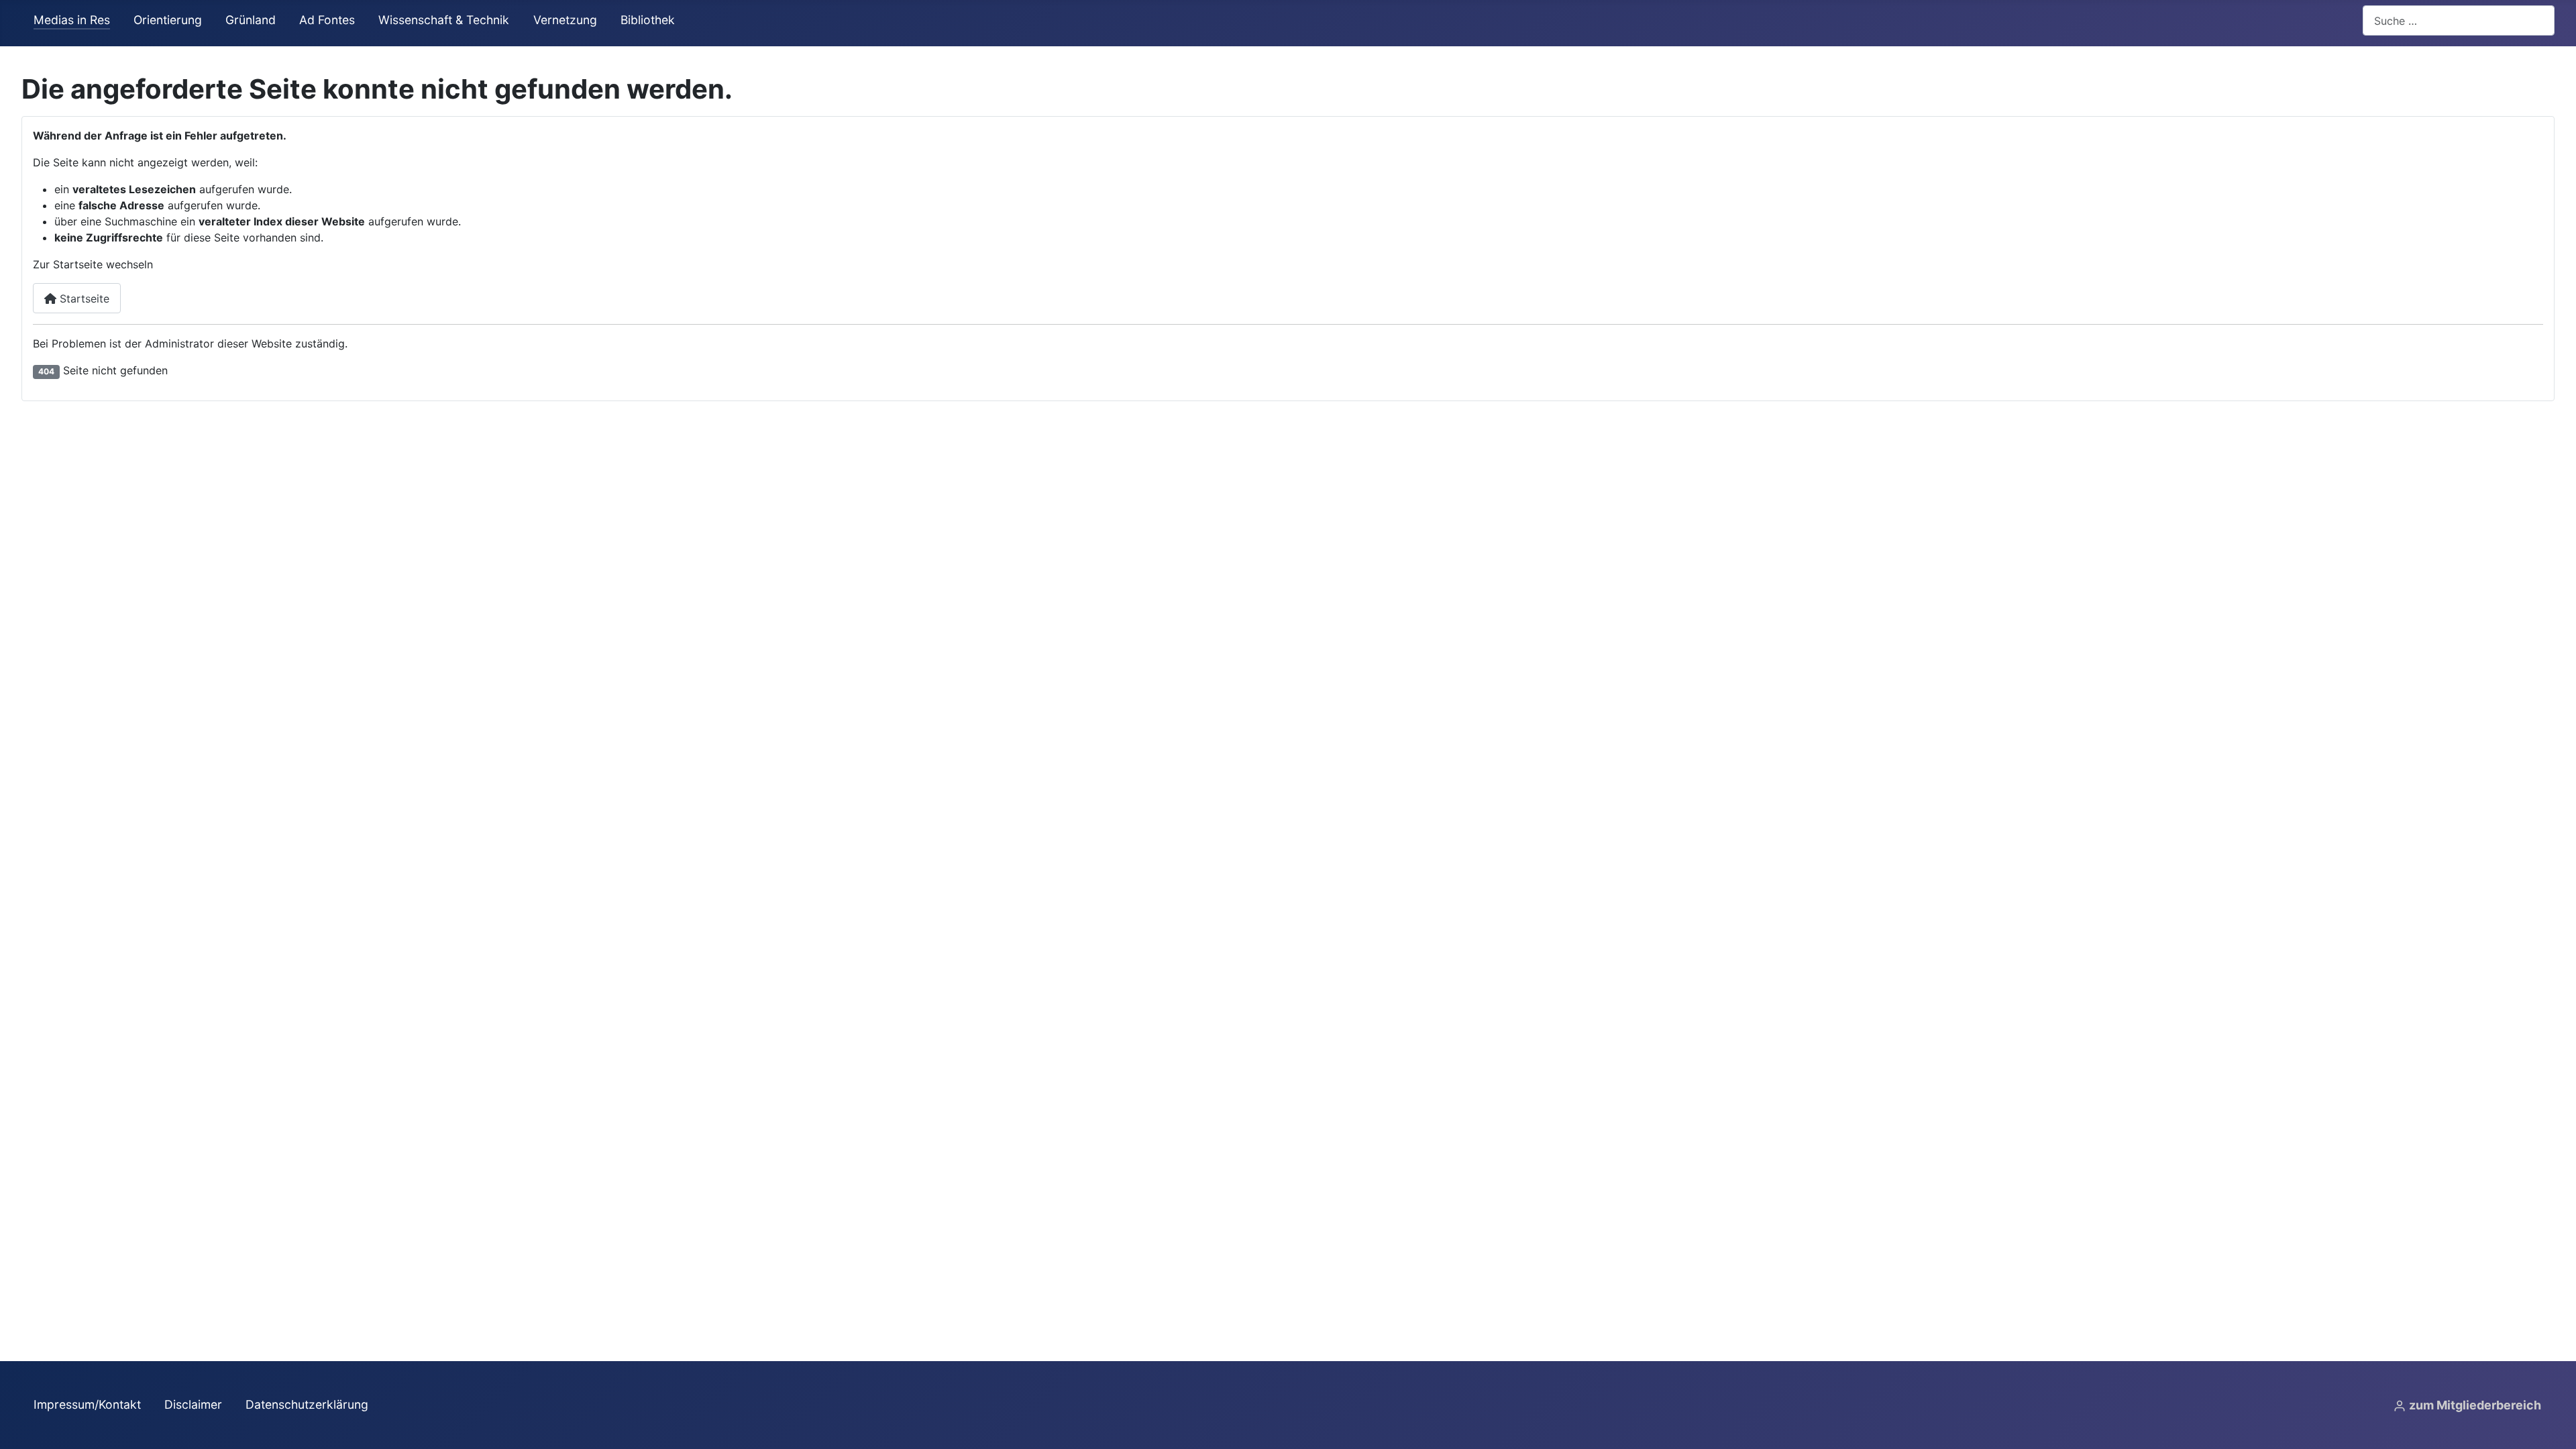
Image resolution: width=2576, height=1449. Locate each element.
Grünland (251, 20)
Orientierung (168, 20)
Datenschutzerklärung (307, 1404)
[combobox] (2459, 20)
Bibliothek (648, 20)
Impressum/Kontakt (87, 1404)
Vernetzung (565, 20)
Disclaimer (193, 1404)
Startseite (83, 299)
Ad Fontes (327, 20)
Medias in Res (72, 20)
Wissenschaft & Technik (444, 20)
